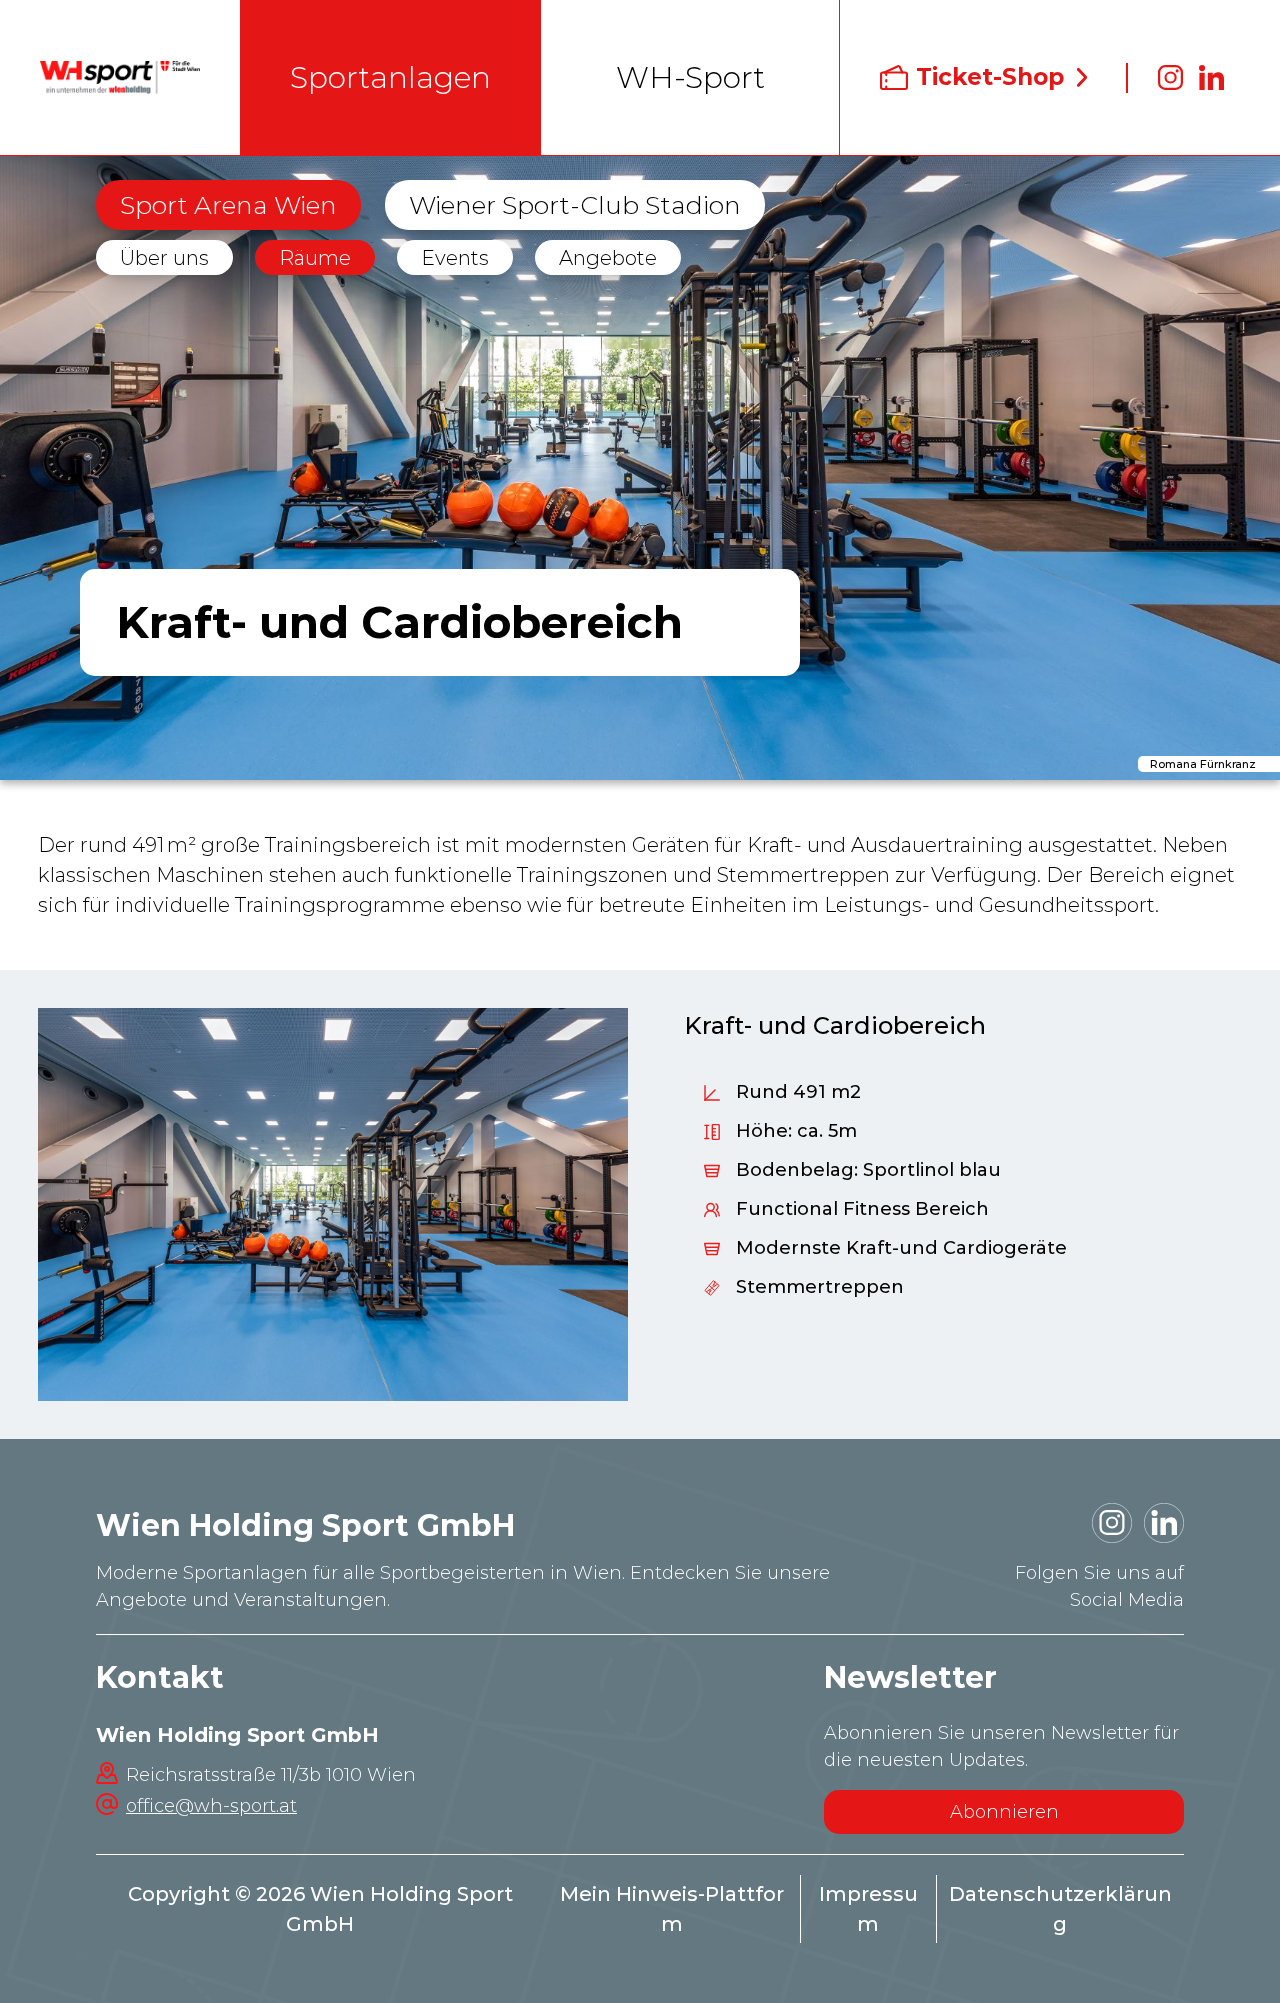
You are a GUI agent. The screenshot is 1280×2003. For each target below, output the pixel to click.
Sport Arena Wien (228, 205)
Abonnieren (1004, 1812)
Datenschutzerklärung (1060, 1909)
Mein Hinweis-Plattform (672, 1909)
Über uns (164, 258)
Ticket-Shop (990, 77)
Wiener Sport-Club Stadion (575, 205)
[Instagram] (1170, 77)
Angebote (608, 258)
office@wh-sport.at (211, 1806)
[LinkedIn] (1212, 77)
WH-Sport (690, 77)
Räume (315, 258)
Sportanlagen (390, 77)
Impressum (868, 1909)
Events (455, 258)
